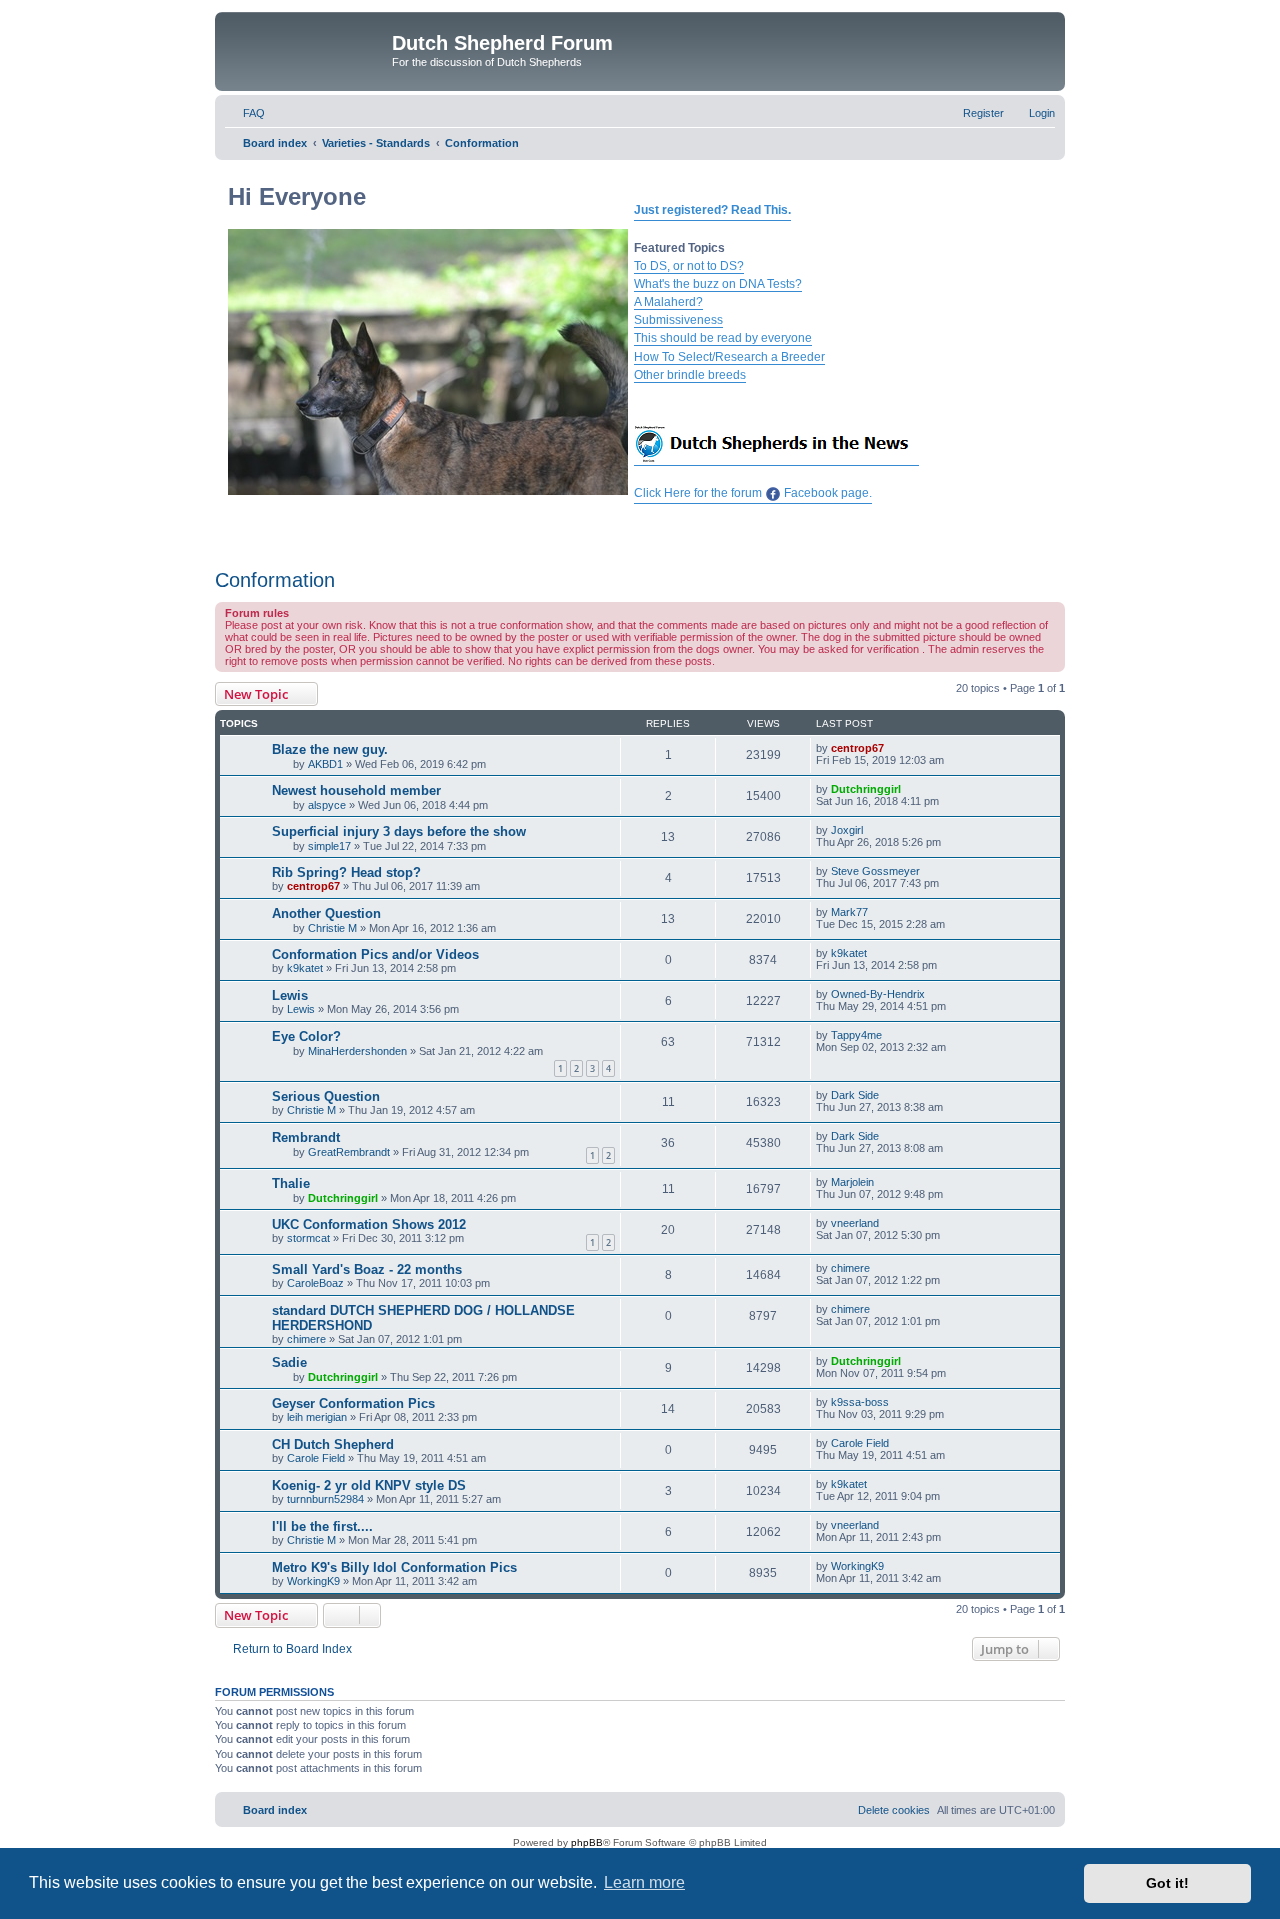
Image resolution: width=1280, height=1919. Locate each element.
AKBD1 (325, 764)
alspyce (327, 805)
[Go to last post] (893, 748)
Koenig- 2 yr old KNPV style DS (369, 1485)
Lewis (290, 995)
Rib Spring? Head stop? (346, 872)
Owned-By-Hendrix (878, 994)
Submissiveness (678, 320)
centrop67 (857, 748)
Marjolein (852, 1182)
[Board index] (306, 49)
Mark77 (849, 912)
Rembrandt (306, 1137)
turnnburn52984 (325, 1499)
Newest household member (356, 790)
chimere (850, 1268)
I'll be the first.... (322, 1526)
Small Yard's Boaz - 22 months (367, 1269)
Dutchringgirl (866, 789)
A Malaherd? (668, 302)
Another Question (326, 913)
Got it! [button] (1167, 1883)
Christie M (332, 928)
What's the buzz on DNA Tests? (718, 284)
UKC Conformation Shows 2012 (369, 1224)
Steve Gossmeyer (875, 871)
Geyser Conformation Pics (353, 1403)
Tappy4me (856, 1035)
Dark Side (855, 1095)
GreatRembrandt (349, 1152)
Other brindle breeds (690, 375)
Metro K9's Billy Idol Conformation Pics (394, 1567)
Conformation (275, 580)
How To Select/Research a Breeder (729, 357)
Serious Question (326, 1096)
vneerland (855, 1223)
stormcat (308, 1238)
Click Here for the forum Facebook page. (753, 493)
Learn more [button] (644, 1882)
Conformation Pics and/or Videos (375, 954)
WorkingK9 (313, 1581)
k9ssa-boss (860, 1402)
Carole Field (316, 1458)
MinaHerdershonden (357, 1051)
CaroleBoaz (315, 1283)
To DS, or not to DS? (689, 266)
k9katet (305, 968)
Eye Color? (306, 1036)
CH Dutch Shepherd (333, 1444)
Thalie (291, 1183)
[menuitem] (245, 113)
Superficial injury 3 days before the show (399, 831)
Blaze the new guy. (330, 749)
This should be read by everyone (723, 338)
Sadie (289, 1362)
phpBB (587, 1842)
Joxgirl (847, 830)
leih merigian (317, 1417)
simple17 (329, 846)
